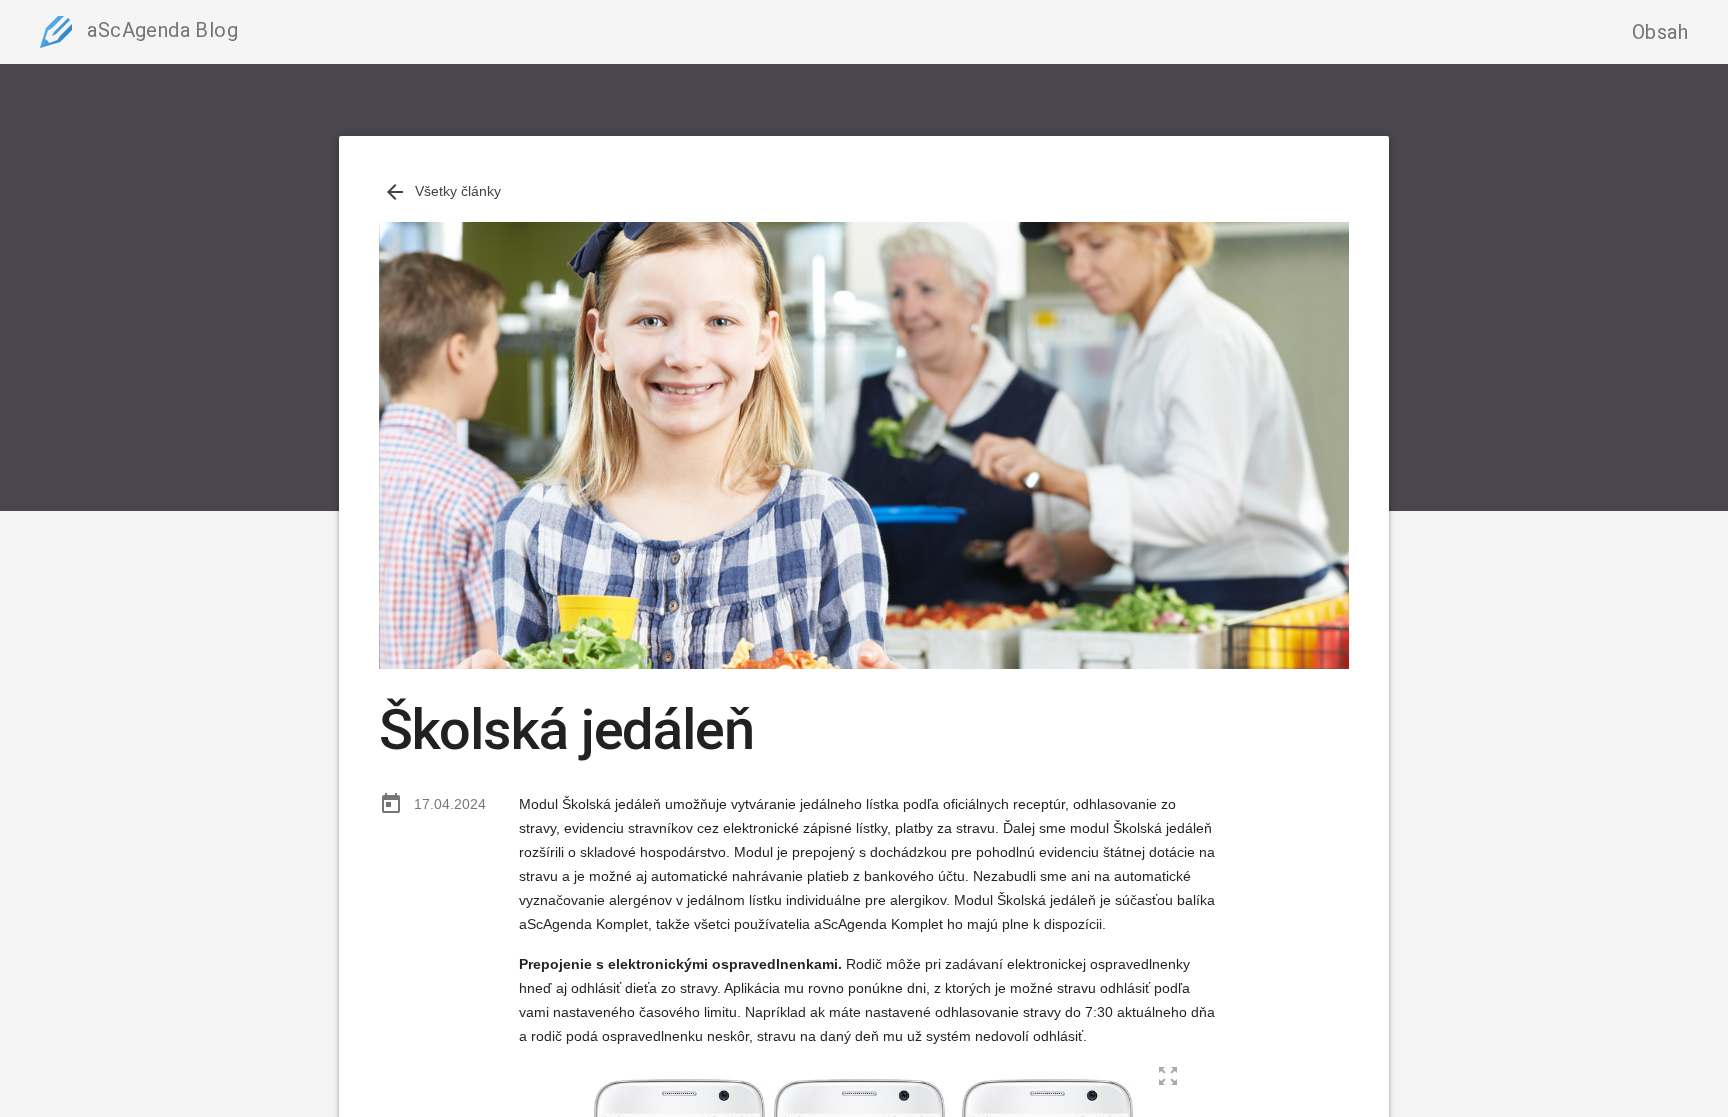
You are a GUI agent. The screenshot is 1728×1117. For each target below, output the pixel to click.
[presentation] (395, 192)
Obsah (1660, 32)
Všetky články (442, 191)
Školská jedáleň (566, 730)
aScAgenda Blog (160, 30)
